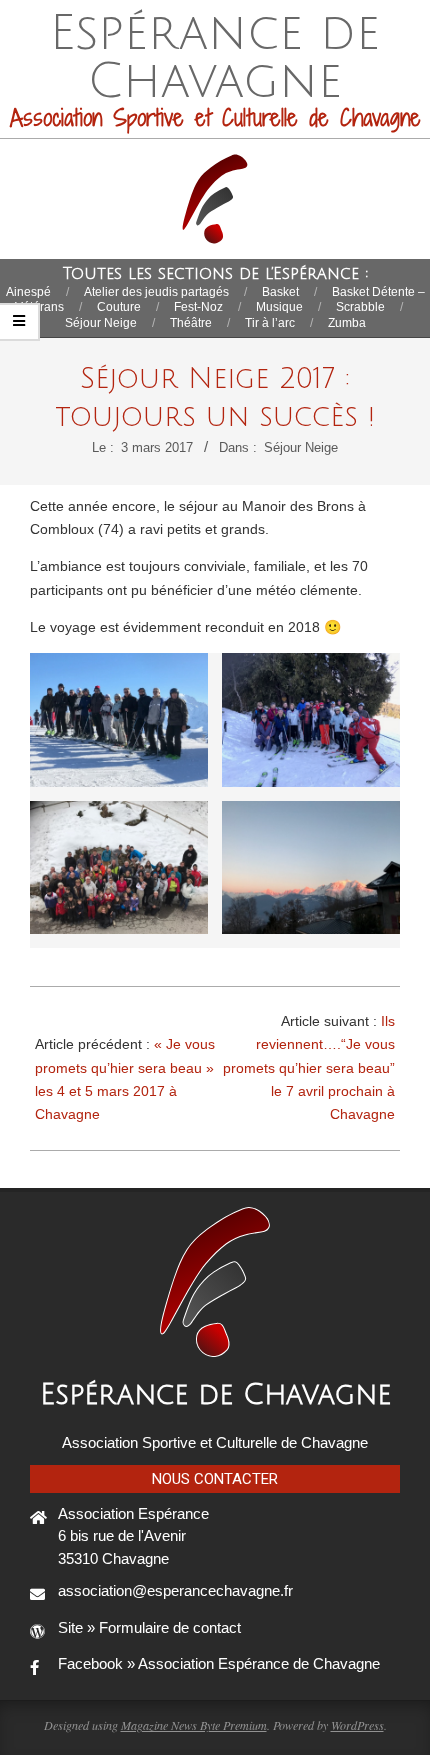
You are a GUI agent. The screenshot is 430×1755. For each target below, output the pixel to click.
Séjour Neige (301, 447)
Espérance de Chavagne (215, 1395)
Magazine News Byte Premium (194, 1725)
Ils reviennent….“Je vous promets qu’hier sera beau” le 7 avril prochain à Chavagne (309, 1067)
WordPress (357, 1725)
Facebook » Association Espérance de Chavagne (219, 1663)
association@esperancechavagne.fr (175, 1590)
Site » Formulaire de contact (149, 1627)
